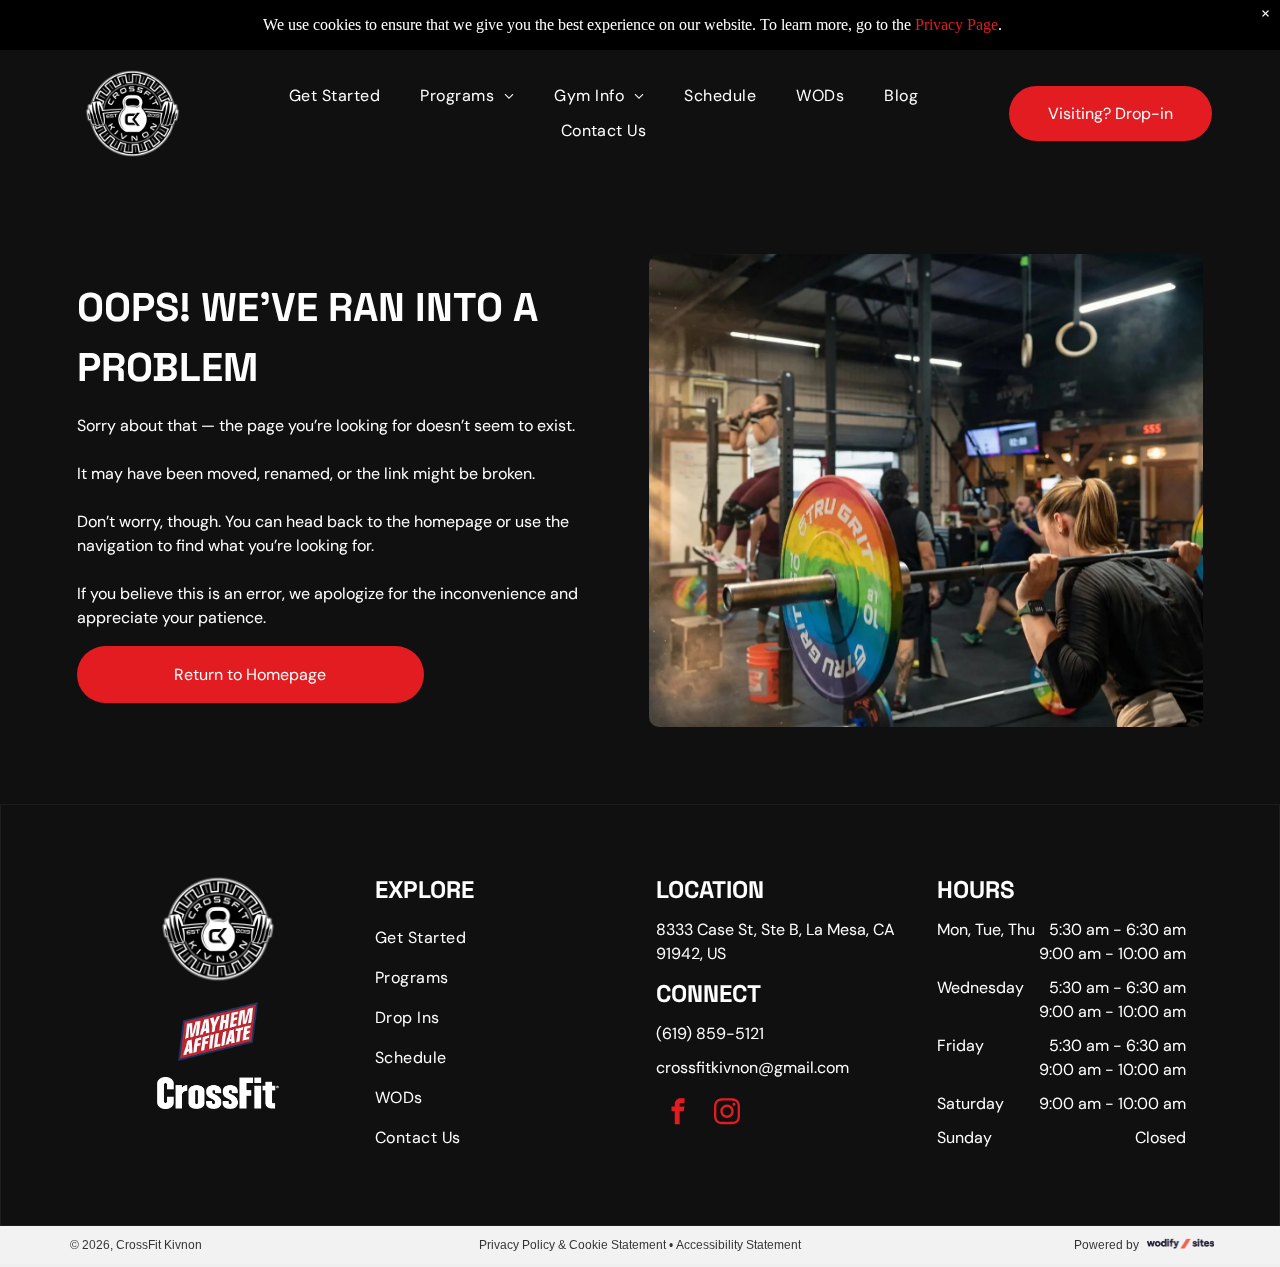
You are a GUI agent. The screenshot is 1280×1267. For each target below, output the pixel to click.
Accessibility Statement (738, 1245)
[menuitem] (334, 96)
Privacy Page (956, 24)
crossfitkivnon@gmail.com (752, 1067)
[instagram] (727, 1114)
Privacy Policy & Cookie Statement (572, 1245)
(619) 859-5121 (710, 1033)
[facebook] (678, 1114)
